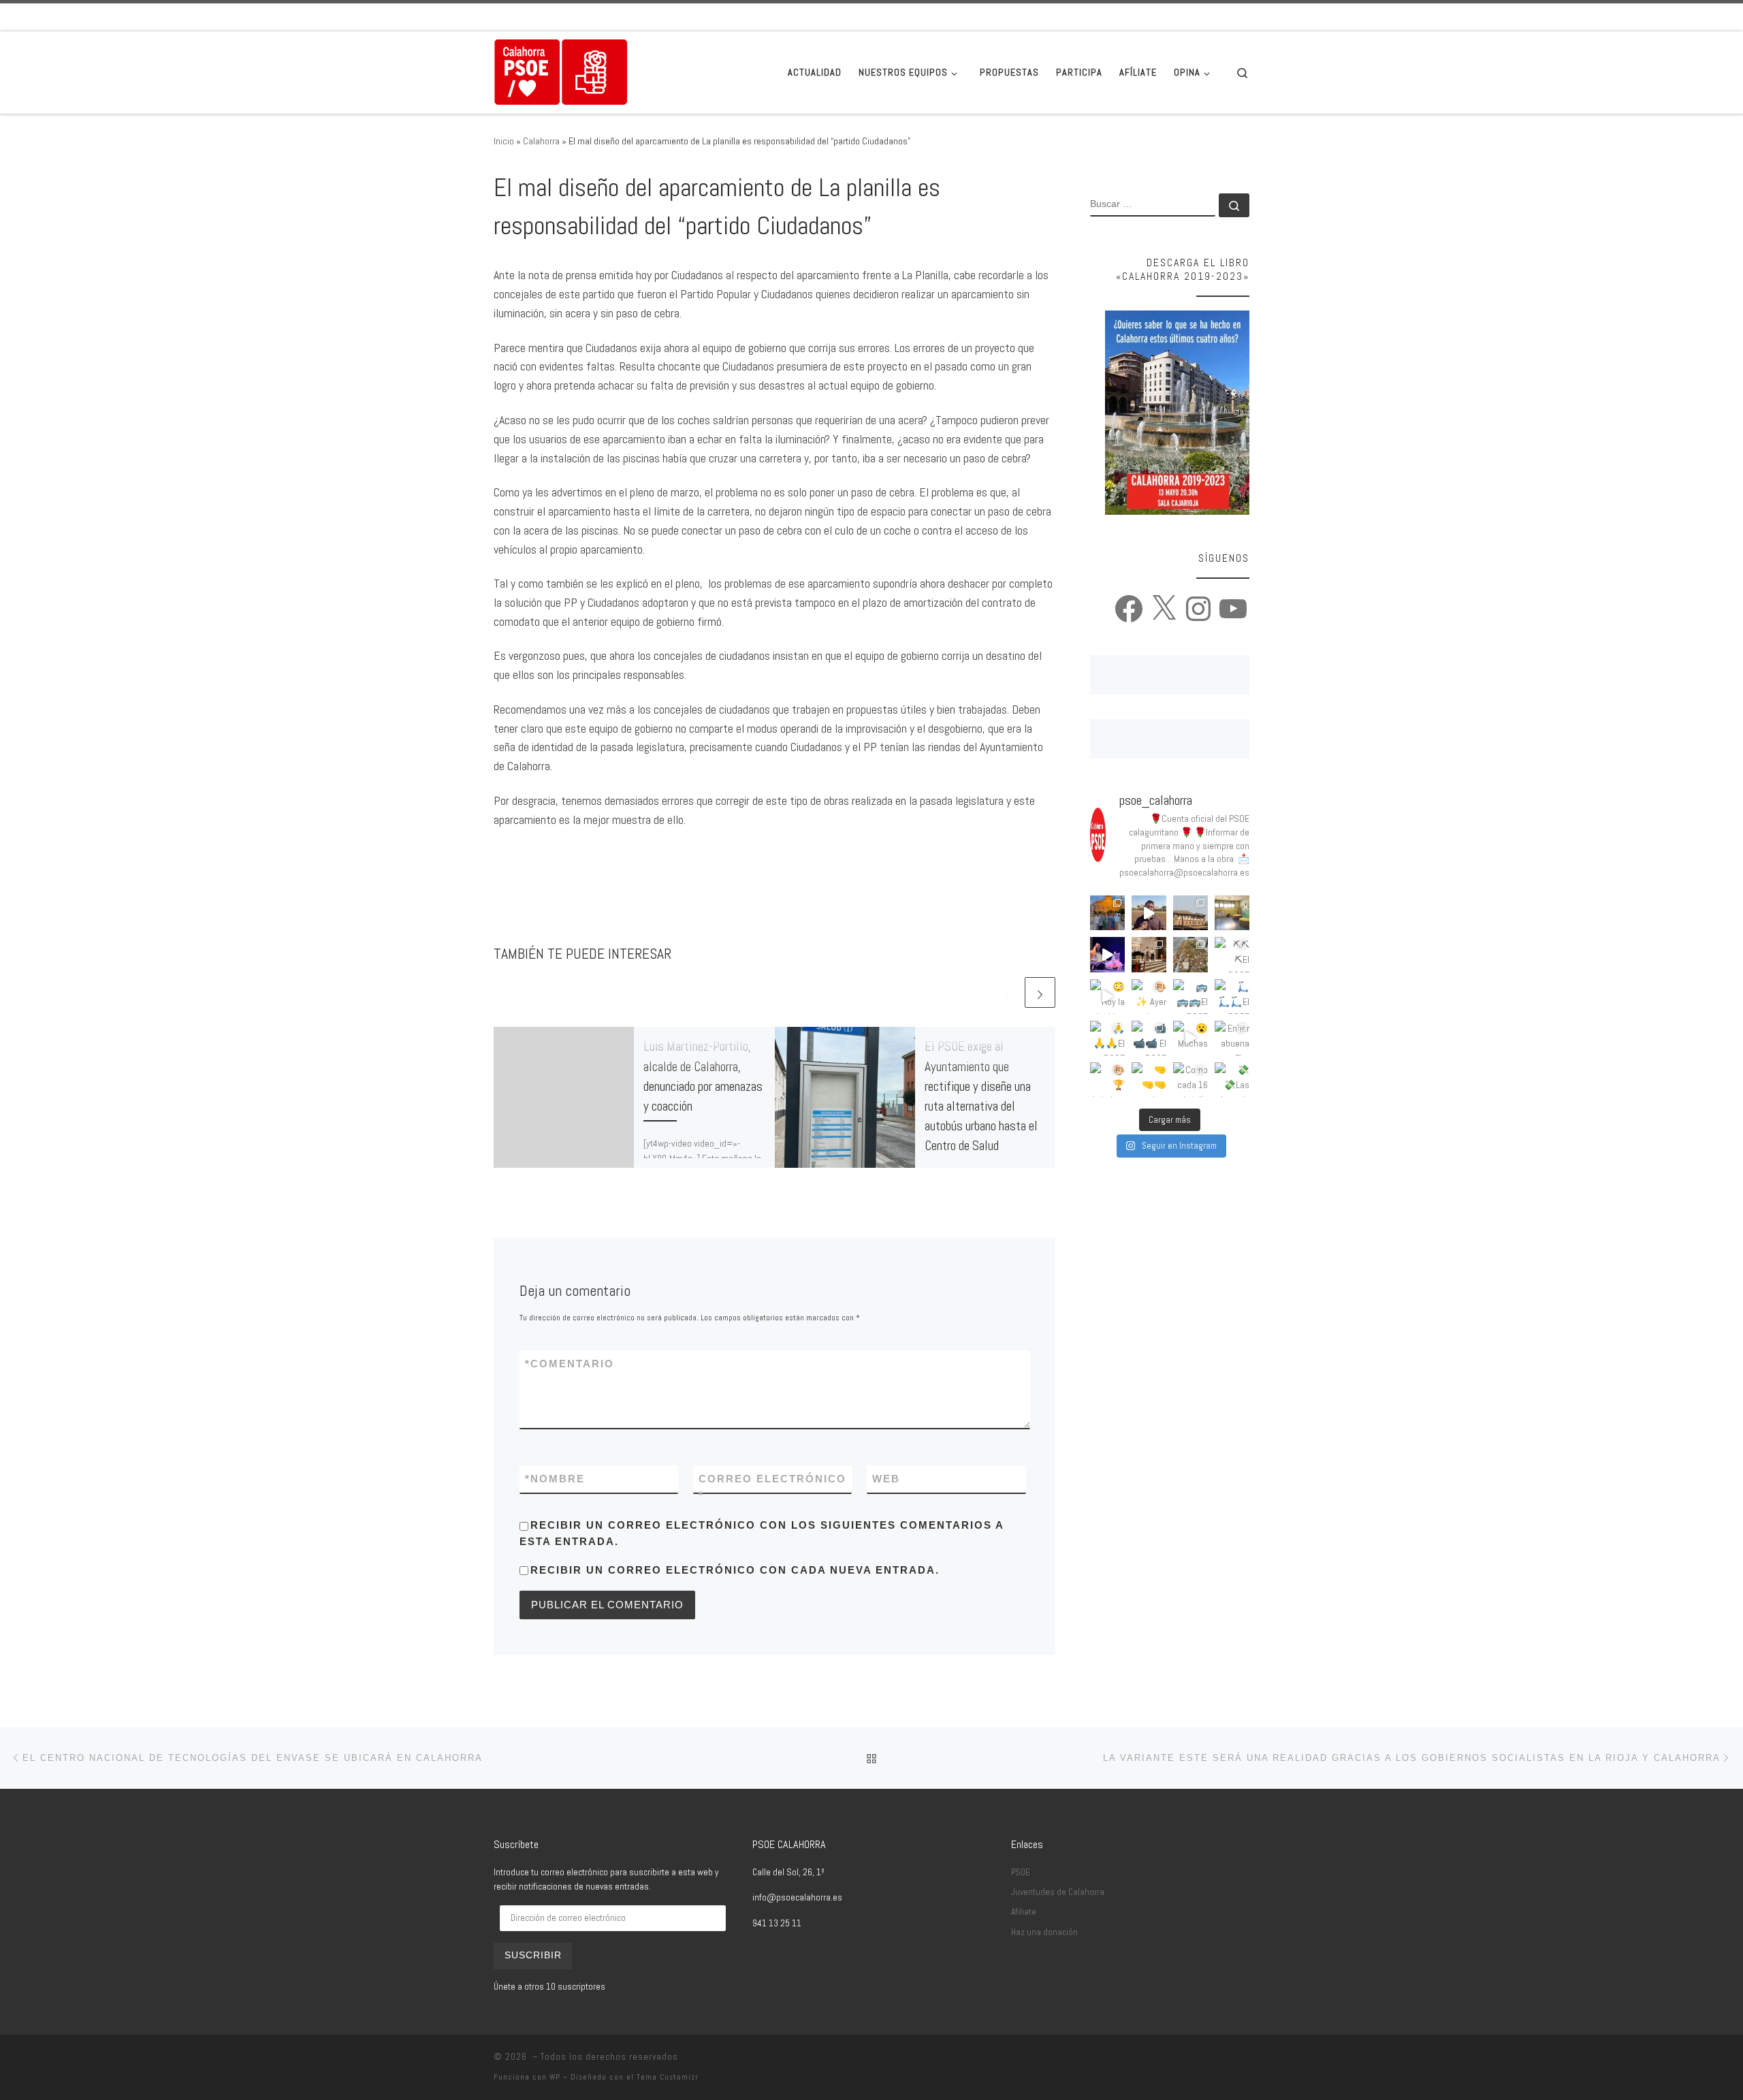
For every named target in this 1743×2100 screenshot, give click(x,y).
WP (555, 2077)
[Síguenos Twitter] (1207, 17)
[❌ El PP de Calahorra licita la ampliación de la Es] (1232, 913)
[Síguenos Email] (1169, 17)
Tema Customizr (668, 2077)
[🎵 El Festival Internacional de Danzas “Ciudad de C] (1107, 954)
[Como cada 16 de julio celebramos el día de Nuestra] (1190, 1080)
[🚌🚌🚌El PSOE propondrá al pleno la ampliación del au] (1190, 997)
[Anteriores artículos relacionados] (1007, 992)
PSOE (1021, 1872)
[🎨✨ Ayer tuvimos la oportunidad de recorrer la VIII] (1149, 997)
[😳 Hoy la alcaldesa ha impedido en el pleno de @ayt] (1107, 997)
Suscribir (533, 1955)
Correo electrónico (772, 1486)
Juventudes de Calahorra (1058, 1892)
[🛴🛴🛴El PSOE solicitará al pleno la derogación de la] (1232, 997)
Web (886, 1479)
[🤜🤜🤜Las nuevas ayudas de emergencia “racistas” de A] (1149, 1080)
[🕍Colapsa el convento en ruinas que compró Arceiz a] (1190, 913)
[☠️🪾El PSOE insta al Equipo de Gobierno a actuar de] (1190, 954)
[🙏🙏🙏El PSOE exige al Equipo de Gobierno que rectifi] (1107, 1038)
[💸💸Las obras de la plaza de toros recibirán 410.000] (1232, 1080)
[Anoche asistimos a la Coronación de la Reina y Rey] (1107, 913)
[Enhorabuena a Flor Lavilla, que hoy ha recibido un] (1232, 1038)
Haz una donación (1044, 1932)
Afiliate (1024, 1912)
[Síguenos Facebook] (1188, 17)
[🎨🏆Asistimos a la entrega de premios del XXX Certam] (1107, 1080)
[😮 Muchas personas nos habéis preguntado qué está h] (1190, 1038)
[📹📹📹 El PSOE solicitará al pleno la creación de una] (1149, 1038)
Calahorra (541, 141)
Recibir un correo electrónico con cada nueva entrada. (735, 1570)
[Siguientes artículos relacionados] (1040, 992)
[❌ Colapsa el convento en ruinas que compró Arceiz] (1149, 913)
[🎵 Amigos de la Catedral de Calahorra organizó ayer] (1149, 954)
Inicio (504, 141)
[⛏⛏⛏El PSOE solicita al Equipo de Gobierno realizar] (1232, 954)
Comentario (570, 1364)
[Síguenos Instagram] (1226, 17)
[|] (561, 71)
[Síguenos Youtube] (1245, 17)
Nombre (555, 1479)
